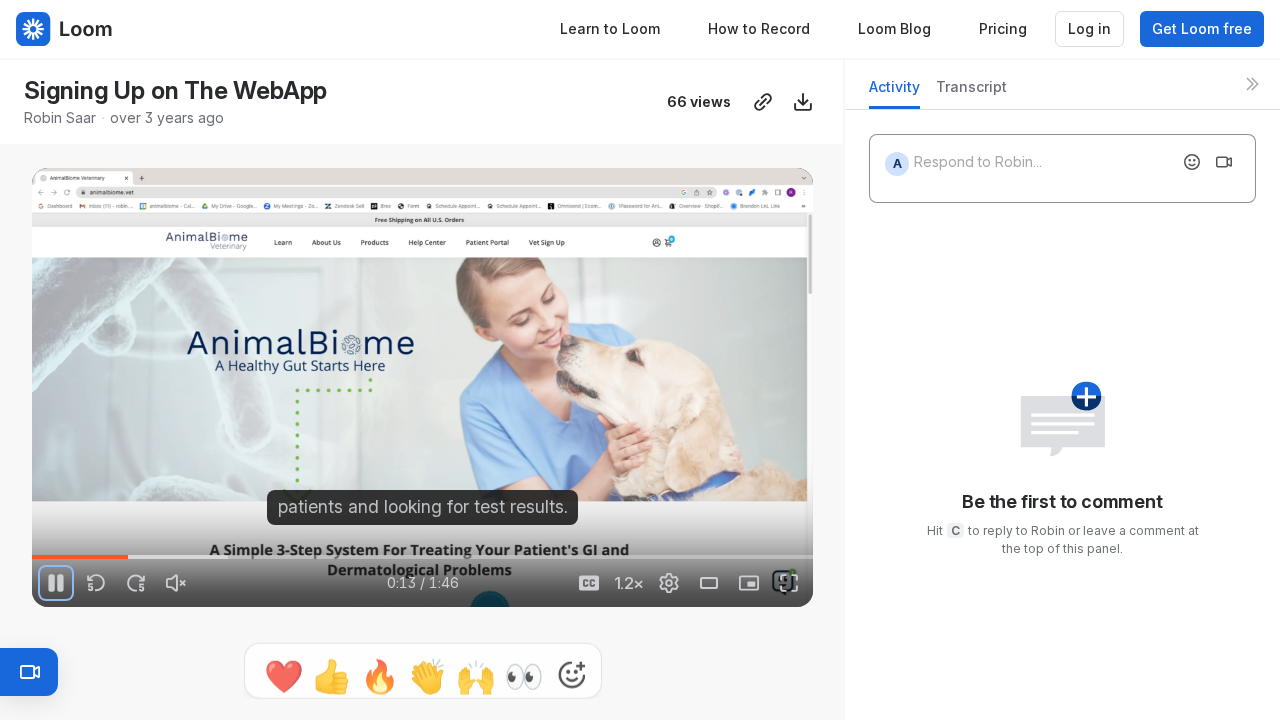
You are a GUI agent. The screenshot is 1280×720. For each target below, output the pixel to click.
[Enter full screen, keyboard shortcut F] (789, 583)
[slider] (422, 557)
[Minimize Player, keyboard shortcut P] (749, 583)
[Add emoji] (1192, 162)
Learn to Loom (610, 28)
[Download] (803, 102)
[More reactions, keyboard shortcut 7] (572, 663)
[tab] (894, 92)
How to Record (759, 28)
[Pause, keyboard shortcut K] (56, 583)
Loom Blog (894, 28)
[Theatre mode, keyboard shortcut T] (709, 583)
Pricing (1003, 28)
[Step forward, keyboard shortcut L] (136, 583)
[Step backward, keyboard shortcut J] (96, 583)
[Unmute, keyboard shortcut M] (176, 583)
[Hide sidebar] (1252, 84)
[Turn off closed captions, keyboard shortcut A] (589, 583)
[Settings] (669, 583)
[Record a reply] (1224, 162)
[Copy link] (763, 102)
